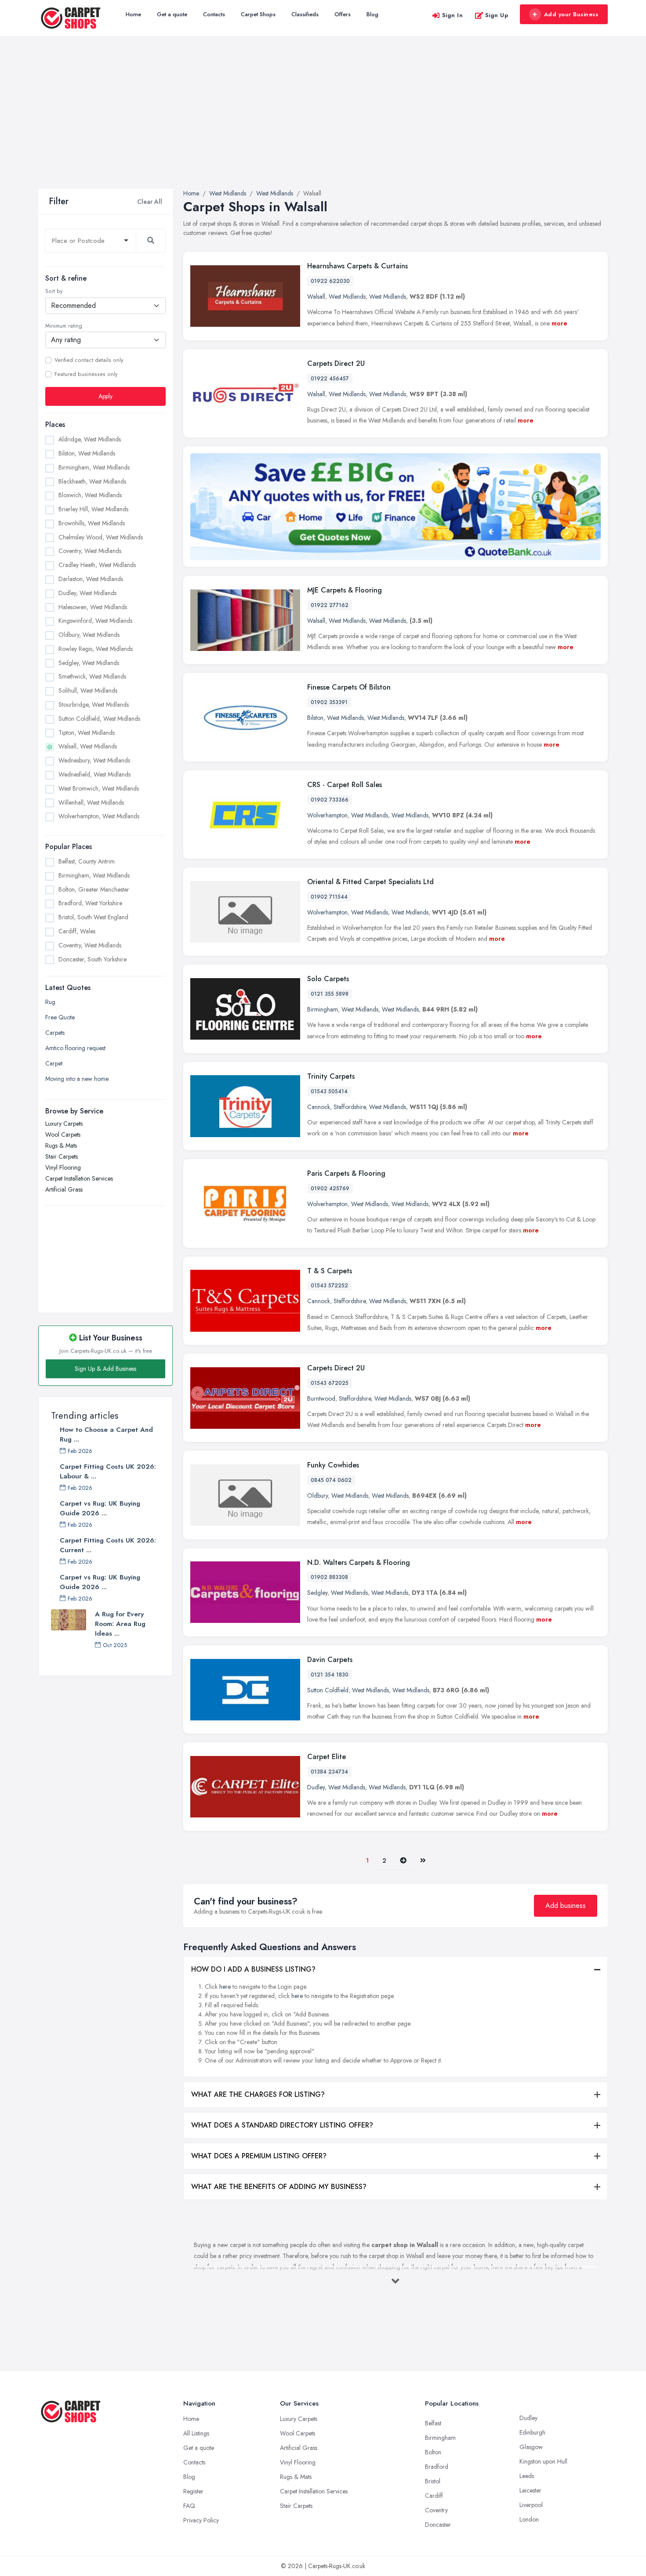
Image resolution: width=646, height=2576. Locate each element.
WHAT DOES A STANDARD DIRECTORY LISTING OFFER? (282, 2125)
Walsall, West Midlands (88, 746)
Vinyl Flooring (63, 1167)
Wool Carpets (63, 1134)
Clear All (150, 202)
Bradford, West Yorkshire (90, 903)
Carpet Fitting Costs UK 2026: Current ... (108, 1545)
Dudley (316, 1787)
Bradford (437, 2467)
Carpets (55, 1033)
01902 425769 (330, 1189)
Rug (50, 1002)
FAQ (189, 2506)
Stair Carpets (62, 1156)
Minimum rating (64, 326)
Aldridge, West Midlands (90, 439)
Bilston (315, 718)
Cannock (319, 1107)
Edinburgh (532, 2432)
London (529, 2519)
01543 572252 (329, 1286)
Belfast (433, 2423)
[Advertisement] (323, 123)
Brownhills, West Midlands (92, 523)
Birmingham (323, 1009)
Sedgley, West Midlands (89, 663)
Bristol (433, 2481)
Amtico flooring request (75, 1048)
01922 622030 (330, 281)
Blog (372, 14)
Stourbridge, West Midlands (94, 705)
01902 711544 (329, 897)
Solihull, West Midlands (88, 690)
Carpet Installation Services (79, 1178)
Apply (105, 396)
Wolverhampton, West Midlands (99, 816)
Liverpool (531, 2505)
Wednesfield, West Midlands (94, 774)
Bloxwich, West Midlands (90, 495)
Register (193, 2491)
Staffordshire (350, 1107)
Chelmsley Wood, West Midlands (101, 537)
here (225, 1987)
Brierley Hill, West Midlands (93, 509)
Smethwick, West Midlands (92, 676)
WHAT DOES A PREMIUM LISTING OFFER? (259, 2156)
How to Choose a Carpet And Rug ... (106, 1434)
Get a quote (172, 14)
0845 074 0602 (331, 1480)
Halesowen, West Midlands (93, 607)
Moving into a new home (77, 1079)
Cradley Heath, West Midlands (97, 565)
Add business (566, 1906)
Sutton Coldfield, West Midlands (99, 719)
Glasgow (531, 2447)
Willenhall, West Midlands (91, 802)
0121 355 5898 (330, 994)
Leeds (527, 2476)
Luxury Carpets (64, 1124)
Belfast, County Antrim (87, 861)
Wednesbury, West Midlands (94, 760)
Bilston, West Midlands (87, 453)
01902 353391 (329, 702)
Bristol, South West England (93, 917)
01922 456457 (330, 379)
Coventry (436, 2510)
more (559, 323)
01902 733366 (330, 800)
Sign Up (497, 15)
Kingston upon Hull (543, 2461)
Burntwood (321, 1398)
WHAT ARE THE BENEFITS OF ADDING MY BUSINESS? (279, 2187)
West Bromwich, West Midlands (99, 788)
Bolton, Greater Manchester (94, 889)
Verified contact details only (89, 360)
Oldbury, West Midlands (89, 635)
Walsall (316, 296)
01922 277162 (330, 605)
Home (133, 14)
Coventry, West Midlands (90, 551)
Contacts (214, 14)
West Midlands (347, 296)
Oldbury (318, 1496)
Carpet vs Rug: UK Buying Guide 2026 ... (100, 1508)
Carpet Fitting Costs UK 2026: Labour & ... (108, 1471)
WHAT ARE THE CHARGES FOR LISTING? (258, 2094)
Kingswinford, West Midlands (95, 621)
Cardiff (434, 2496)
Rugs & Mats (61, 1145)
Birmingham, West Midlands (94, 467)
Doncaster (438, 2525)
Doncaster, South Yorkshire (93, 959)
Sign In (453, 15)
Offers (343, 14)
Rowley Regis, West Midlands (96, 649)
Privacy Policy (201, 2520)
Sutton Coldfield (328, 1690)
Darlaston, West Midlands (91, 579)
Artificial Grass (64, 1189)
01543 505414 (329, 1091)
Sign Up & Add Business (105, 1369)
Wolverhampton (327, 815)
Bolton (433, 2452)
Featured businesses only (86, 374)
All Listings (196, 2433)
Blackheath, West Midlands (92, 481)
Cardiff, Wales (77, 931)
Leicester (530, 2490)
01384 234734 (329, 1772)
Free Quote (60, 1017)
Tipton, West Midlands (87, 733)
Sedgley (317, 1593)
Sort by (54, 291)
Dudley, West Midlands (87, 593)
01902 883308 (329, 1577)
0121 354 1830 (330, 1675)
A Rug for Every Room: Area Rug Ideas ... (120, 1624)
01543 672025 (330, 1383)
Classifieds (305, 14)
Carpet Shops (258, 14)
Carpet (54, 1063)
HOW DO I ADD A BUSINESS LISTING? (253, 1969)
